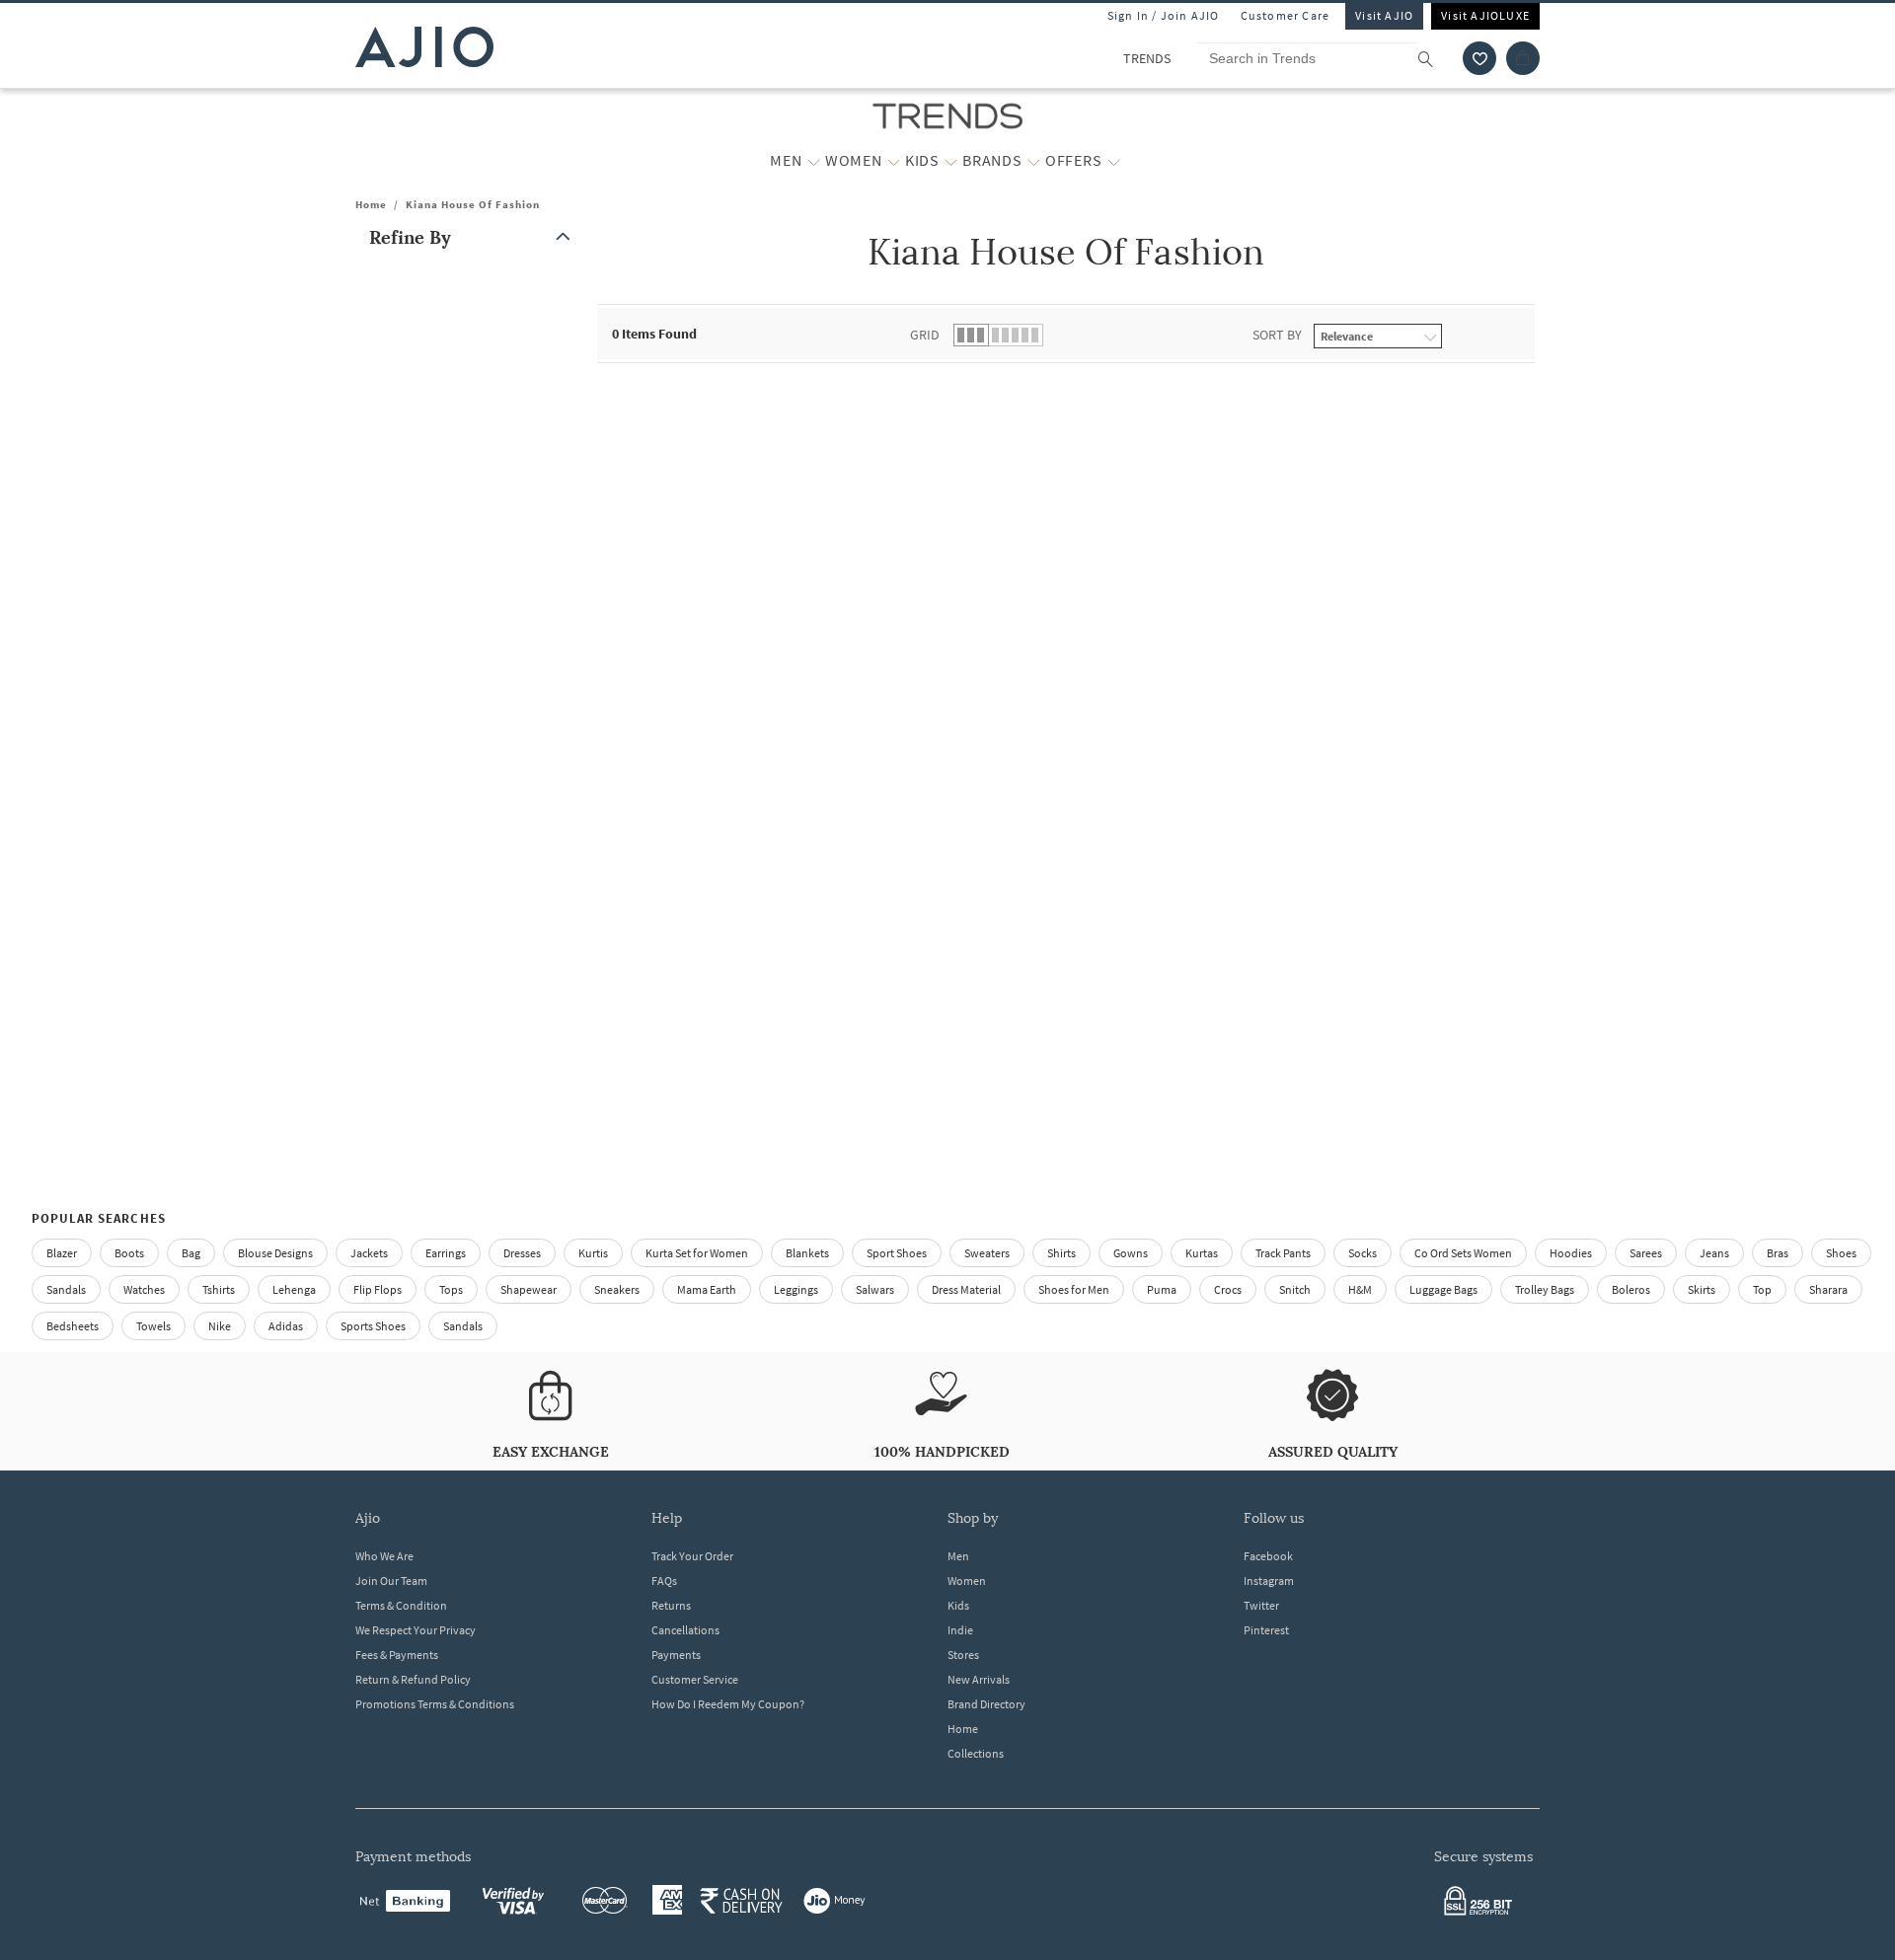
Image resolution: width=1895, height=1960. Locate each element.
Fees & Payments (397, 1655)
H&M (1360, 1289)
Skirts (1702, 1289)
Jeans (1714, 1253)
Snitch (1295, 1289)
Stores (963, 1655)
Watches (144, 1289)
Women (967, 1581)
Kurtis (593, 1253)
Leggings (796, 1289)
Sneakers (617, 1289)
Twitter (1261, 1605)
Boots (129, 1253)
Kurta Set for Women (697, 1253)
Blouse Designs (275, 1253)
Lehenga (294, 1289)
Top (1762, 1289)
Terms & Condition (401, 1605)
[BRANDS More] (1034, 161)
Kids (958, 1605)
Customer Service (695, 1679)
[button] (1479, 58)
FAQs (664, 1581)
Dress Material (966, 1289)
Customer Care (1286, 15)
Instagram (1269, 1581)
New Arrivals (979, 1679)
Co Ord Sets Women (1463, 1253)
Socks (1363, 1253)
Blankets (807, 1253)
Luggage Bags (1443, 1289)
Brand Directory (986, 1704)
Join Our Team (391, 1581)
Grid (925, 335)
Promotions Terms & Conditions (435, 1704)
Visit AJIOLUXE (1485, 15)
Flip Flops (378, 1289)
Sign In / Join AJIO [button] (1164, 15)
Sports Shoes (373, 1326)
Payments (676, 1655)
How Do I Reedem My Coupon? (728, 1704)
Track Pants (1283, 1253)
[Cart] (1523, 58)
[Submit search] (1436, 58)
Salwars (875, 1289)
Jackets (369, 1253)
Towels (153, 1326)
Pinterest (1266, 1630)
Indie (960, 1630)
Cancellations (685, 1630)
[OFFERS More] (1114, 161)
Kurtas (1202, 1253)
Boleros (1631, 1289)
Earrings (446, 1253)
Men (958, 1556)
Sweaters (987, 1253)
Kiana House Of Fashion (473, 204)
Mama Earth (707, 1289)
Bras (1778, 1253)
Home (371, 204)
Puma (1162, 1289)
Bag (191, 1253)
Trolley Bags (1545, 1289)
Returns (671, 1605)
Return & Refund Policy (413, 1679)
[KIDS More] (951, 161)
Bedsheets (73, 1326)
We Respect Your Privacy (416, 1630)
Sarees (1646, 1253)
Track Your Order (692, 1556)
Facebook (1268, 1556)
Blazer (62, 1253)
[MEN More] (814, 161)
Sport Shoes (897, 1253)
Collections (976, 1753)
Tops (451, 1289)
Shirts (1061, 1253)
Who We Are (384, 1556)
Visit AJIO (1384, 15)
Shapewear (529, 1289)
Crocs (1228, 1289)
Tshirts (219, 1289)
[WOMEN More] (894, 161)
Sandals (66, 1289)
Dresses (522, 1253)
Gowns (1131, 1253)
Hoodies (1571, 1253)
